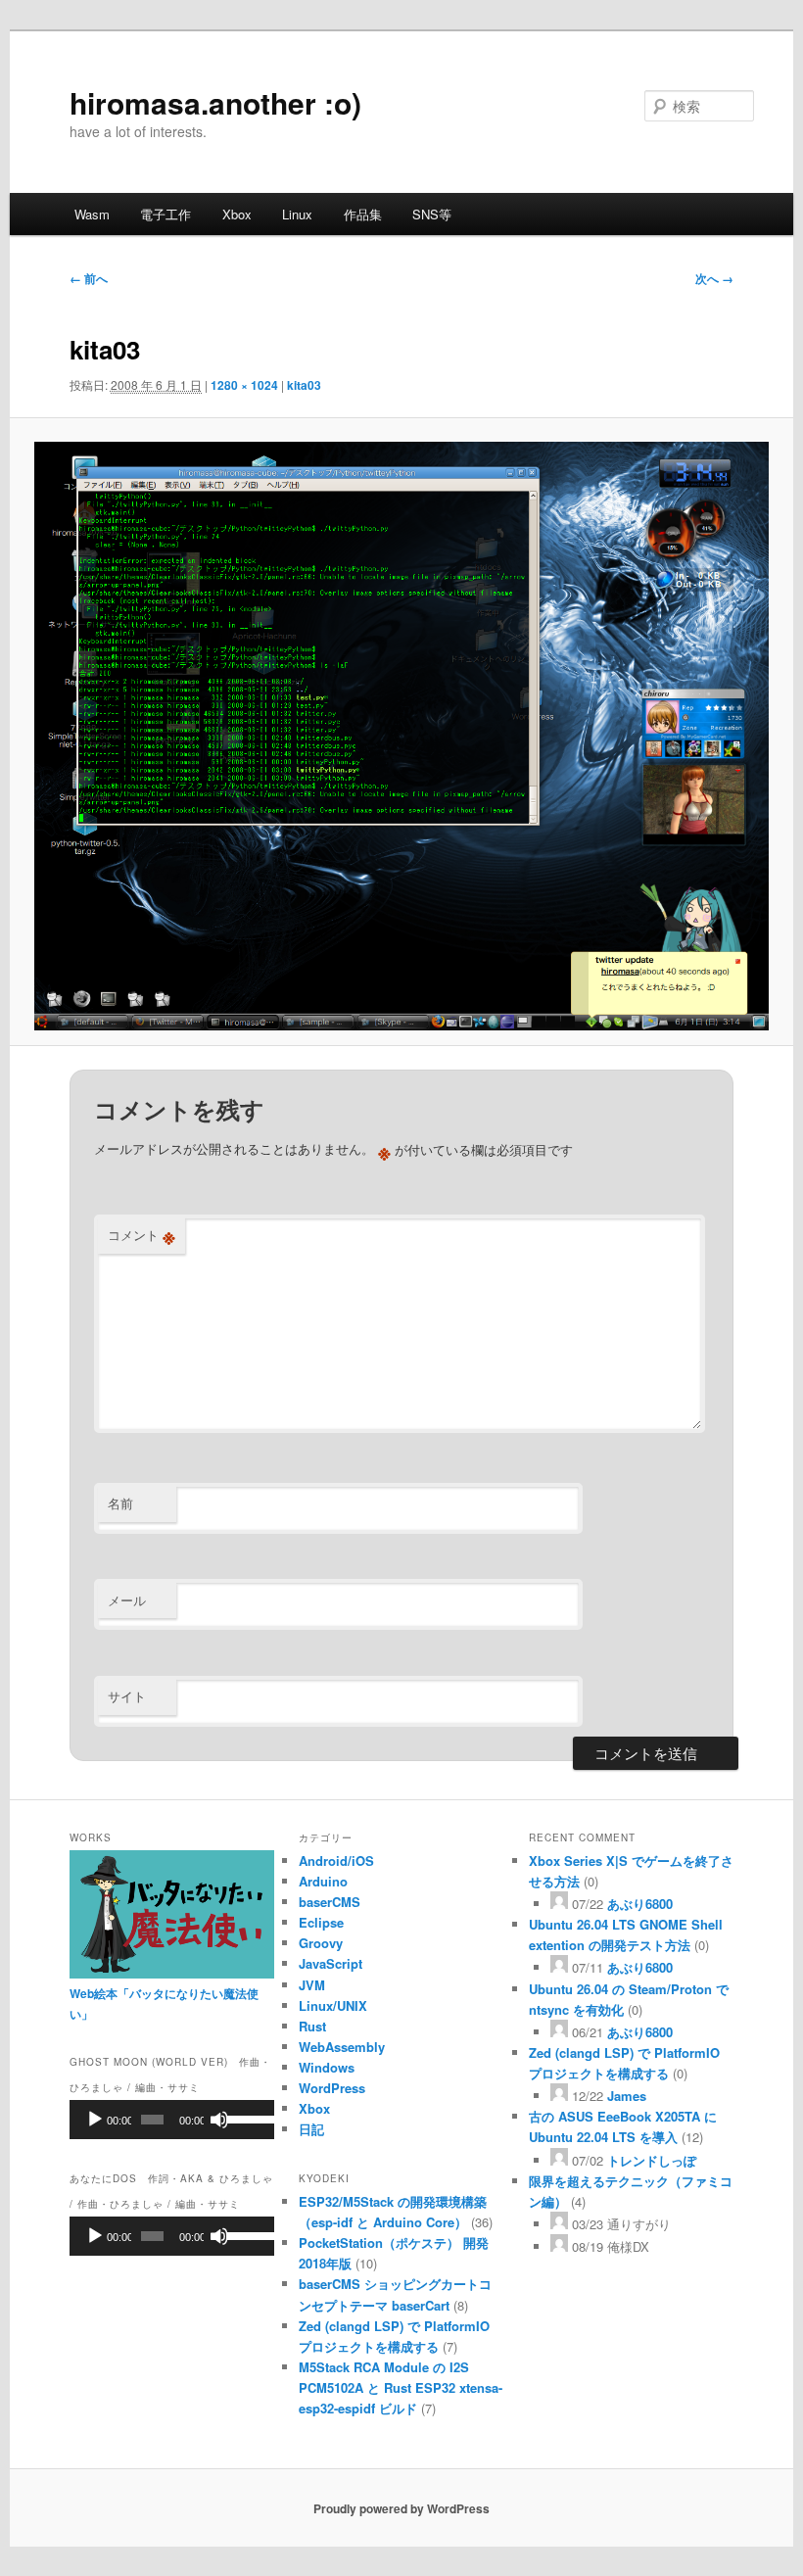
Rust (312, 2026)
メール (127, 1600)
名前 (120, 1503)
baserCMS (330, 1902)
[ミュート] (219, 2120)
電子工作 (165, 214)
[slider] (245, 2118)
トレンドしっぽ (652, 2160)
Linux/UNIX (333, 2005)
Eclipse (321, 1922)
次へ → (714, 278)
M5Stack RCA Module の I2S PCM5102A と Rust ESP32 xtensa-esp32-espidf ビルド (401, 2387)
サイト (127, 1696)
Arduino (323, 1881)
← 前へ (89, 278)
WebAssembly (342, 2047)
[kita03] (401, 736)
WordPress (332, 2088)
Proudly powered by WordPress (401, 2508)
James (627, 2096)
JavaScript (331, 1963)
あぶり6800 (640, 1904)
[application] (172, 2120)
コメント (142, 1235)
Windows (327, 2067)
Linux (297, 214)
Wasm (92, 214)
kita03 (304, 385)
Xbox (237, 214)
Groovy (321, 1943)
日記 (311, 2129)
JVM (312, 1985)
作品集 (363, 214)
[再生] (95, 2120)
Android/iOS (336, 1860)
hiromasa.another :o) (215, 102)
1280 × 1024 (244, 385)
